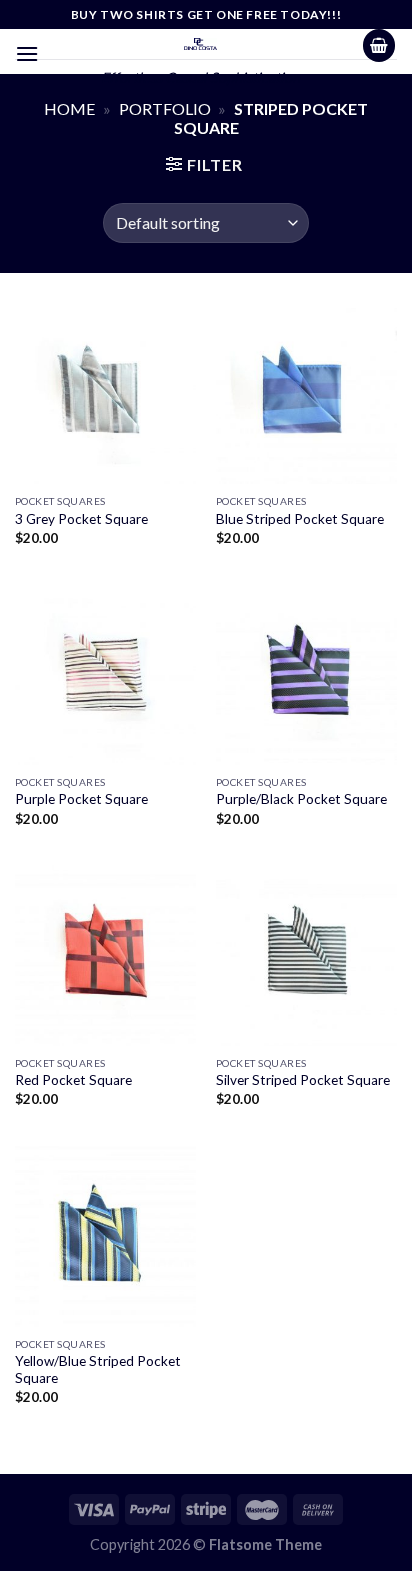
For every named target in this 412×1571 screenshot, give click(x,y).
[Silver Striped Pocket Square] (306, 955)
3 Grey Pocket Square (81, 519)
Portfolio (165, 108)
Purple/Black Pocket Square (301, 799)
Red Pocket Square (73, 1080)
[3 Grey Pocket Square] (105, 393)
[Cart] (379, 45)
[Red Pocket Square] (105, 955)
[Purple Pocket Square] (105, 674)
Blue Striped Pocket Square (300, 519)
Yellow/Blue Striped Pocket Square (98, 1370)
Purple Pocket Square (81, 799)
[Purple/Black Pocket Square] (306, 674)
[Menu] (27, 53)
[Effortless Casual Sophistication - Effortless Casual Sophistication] (200, 44)
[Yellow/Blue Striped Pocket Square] (105, 1236)
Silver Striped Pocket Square (303, 1080)
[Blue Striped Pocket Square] (306, 393)
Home (69, 108)
